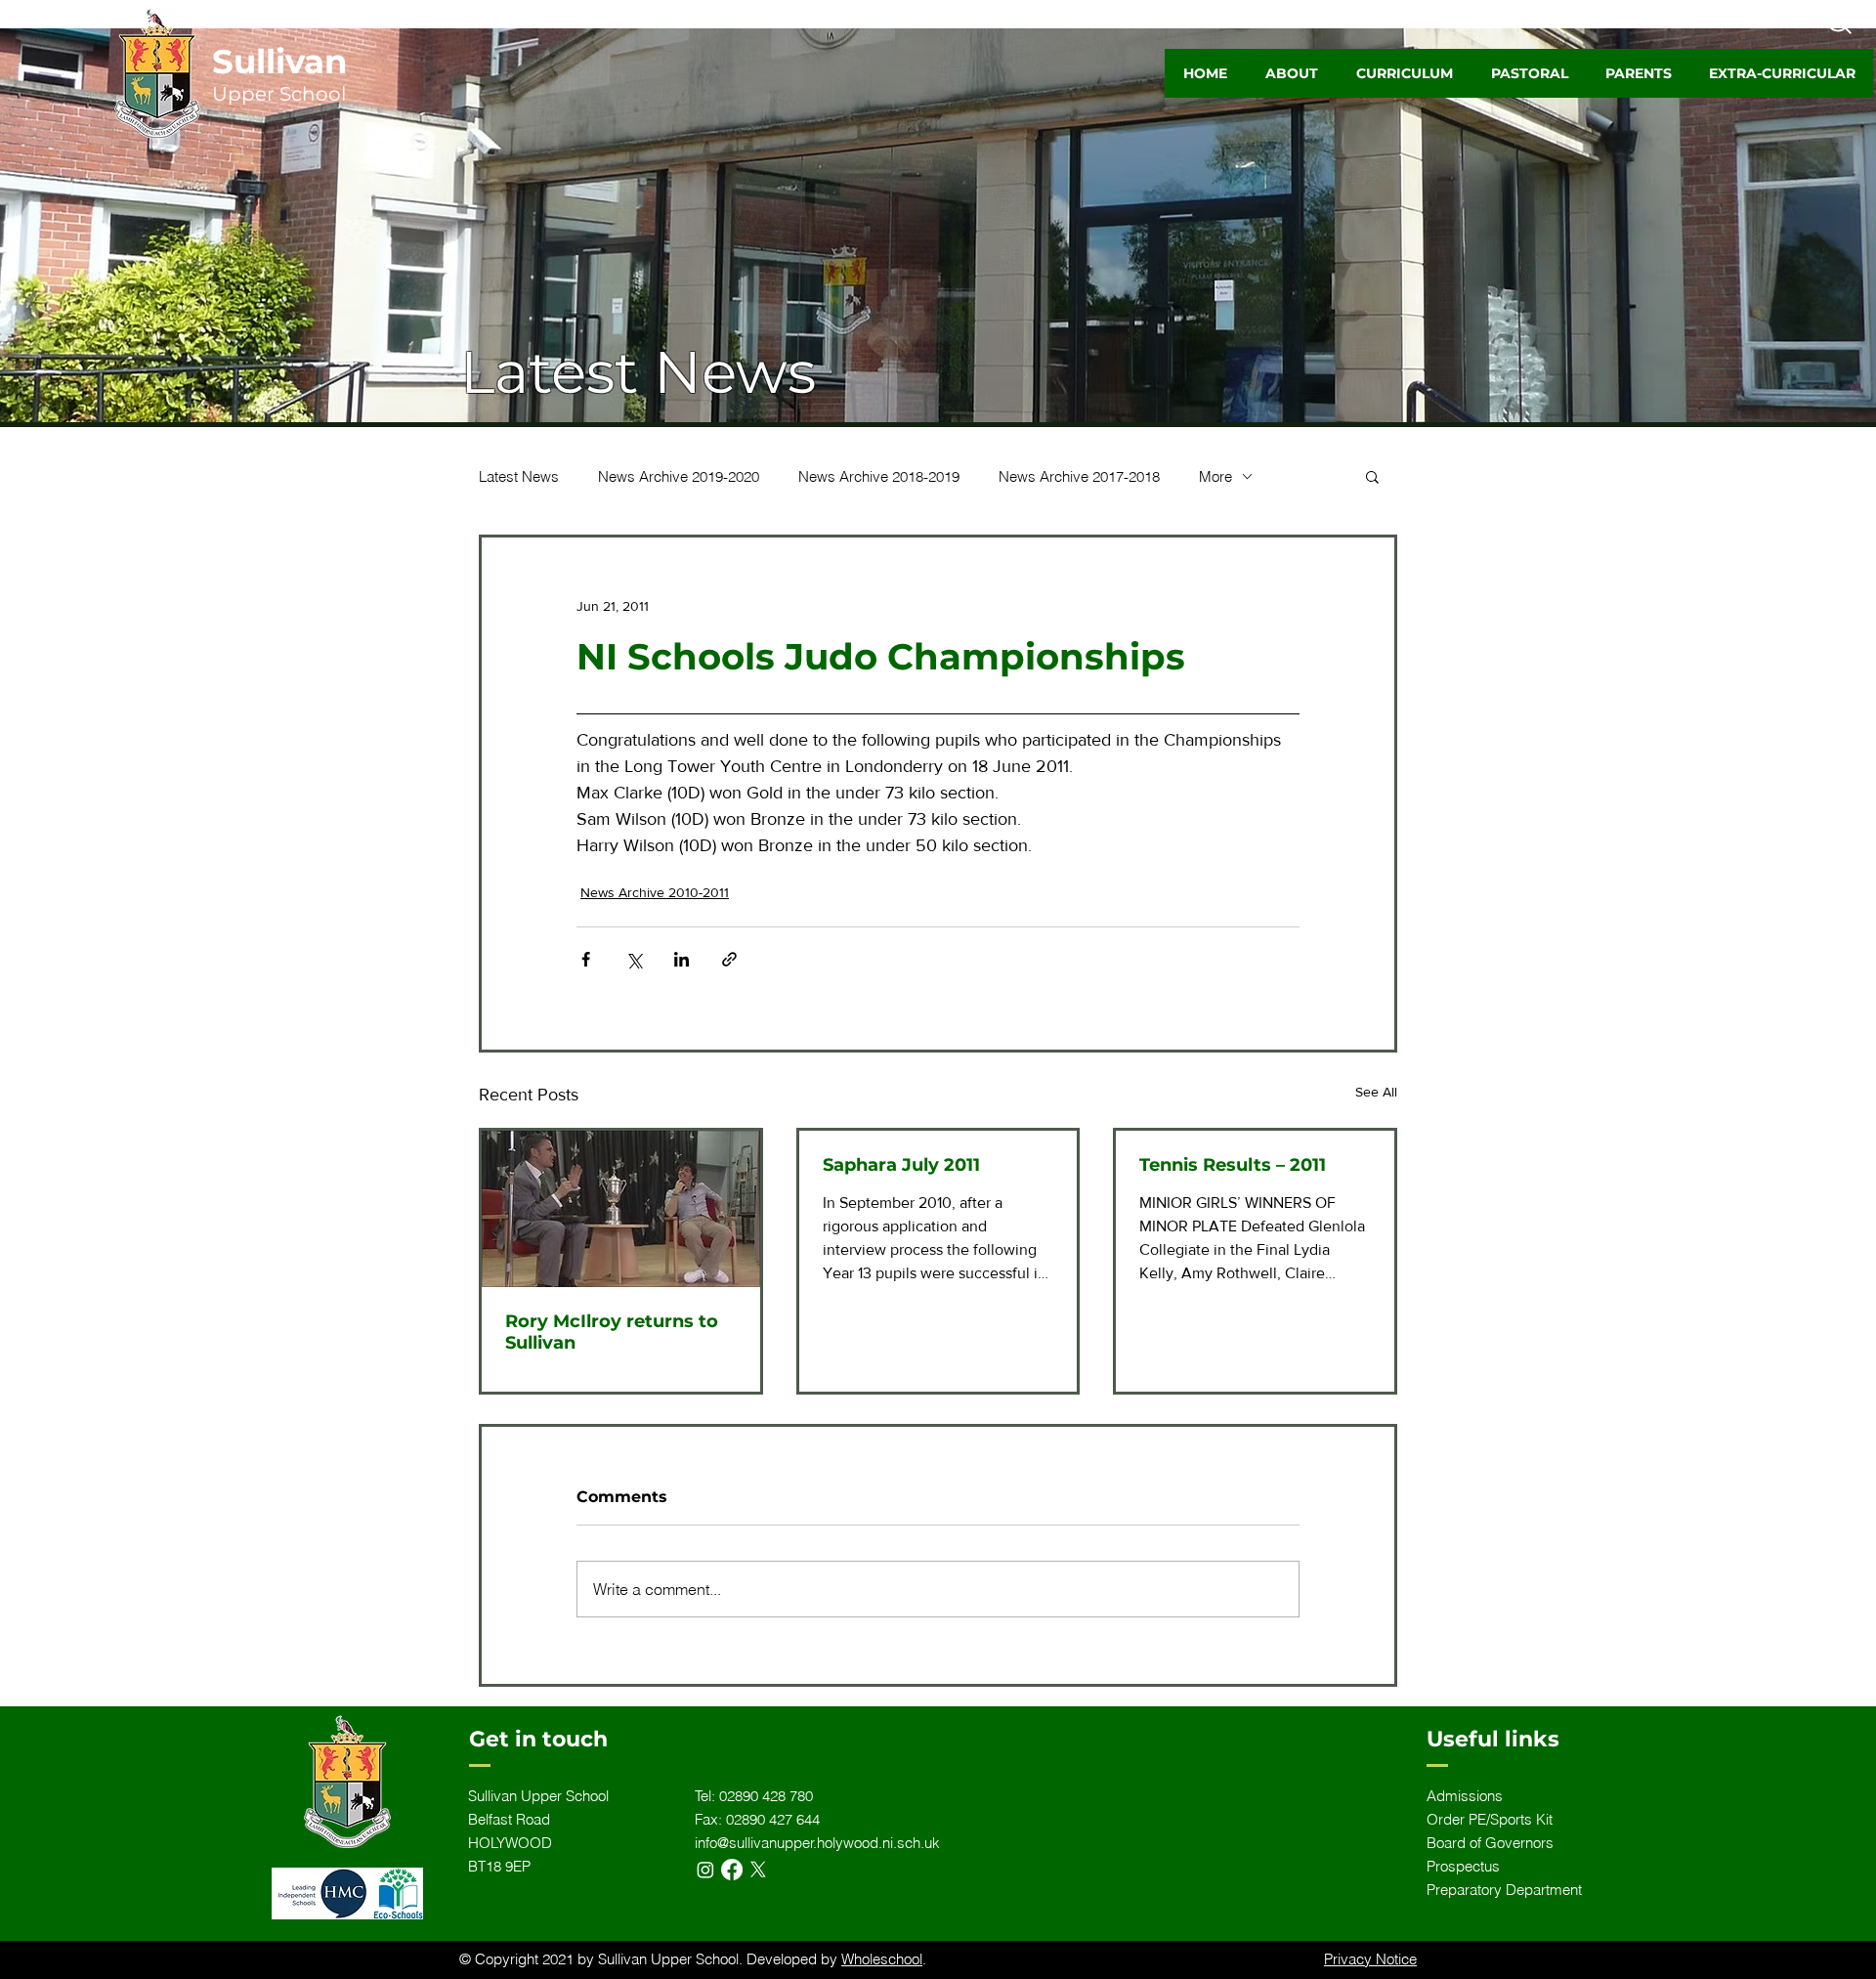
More (1215, 476)
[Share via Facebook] (586, 959)
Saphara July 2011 (901, 1165)
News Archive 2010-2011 (655, 892)
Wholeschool (882, 1959)
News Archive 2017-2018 (1079, 476)
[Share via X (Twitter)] (634, 959)
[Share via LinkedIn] (682, 959)
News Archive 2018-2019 (879, 476)
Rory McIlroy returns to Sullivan (612, 1332)
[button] (1291, 73)
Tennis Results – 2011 (1233, 1165)
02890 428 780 (766, 1796)
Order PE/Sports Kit (1490, 1819)
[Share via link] (729, 959)
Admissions (1465, 1796)
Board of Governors (1490, 1843)
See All (1376, 1092)
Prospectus (1463, 1866)
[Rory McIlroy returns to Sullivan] (621, 1209)
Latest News (519, 476)
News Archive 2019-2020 (679, 476)
